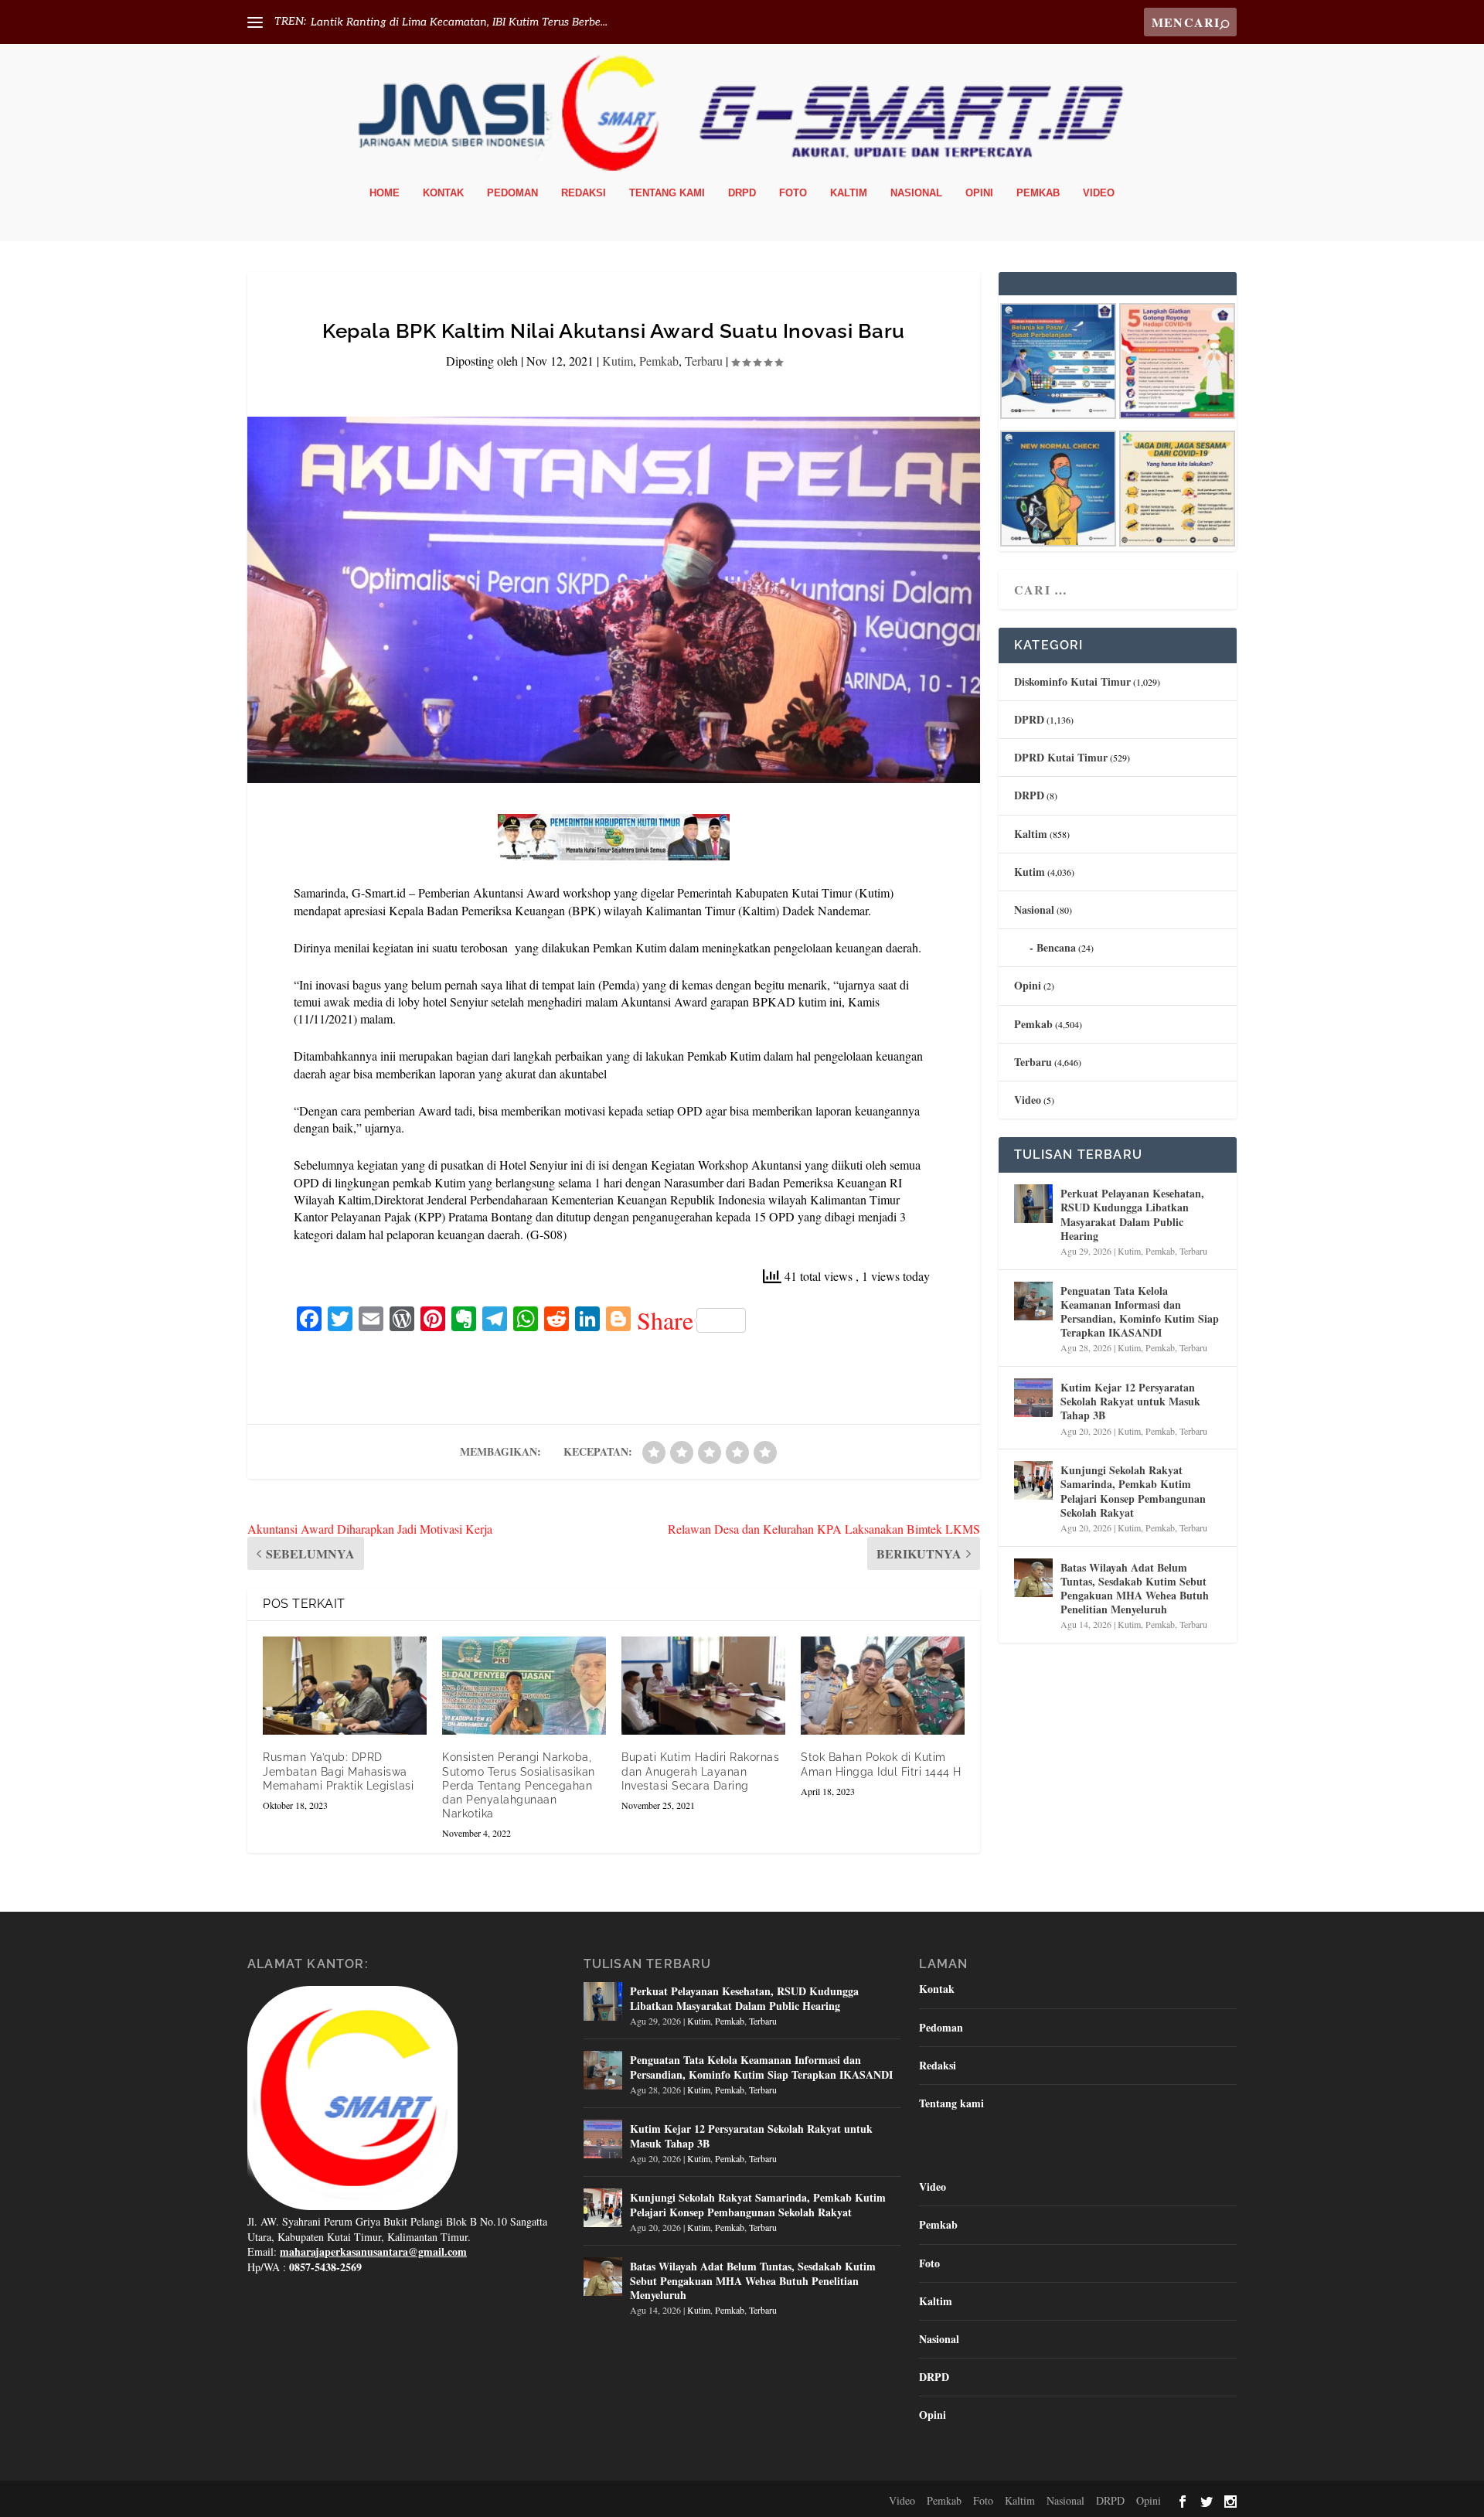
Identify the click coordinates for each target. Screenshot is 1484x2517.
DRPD (742, 193)
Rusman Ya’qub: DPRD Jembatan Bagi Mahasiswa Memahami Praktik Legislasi (338, 1771)
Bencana (1056, 947)
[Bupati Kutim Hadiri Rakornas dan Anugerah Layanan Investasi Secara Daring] (703, 1686)
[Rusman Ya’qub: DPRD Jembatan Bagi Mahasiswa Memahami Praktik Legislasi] (345, 1686)
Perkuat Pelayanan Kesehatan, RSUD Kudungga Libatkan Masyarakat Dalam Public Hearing (1132, 1214)
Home (385, 193)
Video (1099, 193)
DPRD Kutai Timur (1061, 757)
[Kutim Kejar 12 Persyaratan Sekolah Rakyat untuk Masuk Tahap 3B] (1033, 1398)
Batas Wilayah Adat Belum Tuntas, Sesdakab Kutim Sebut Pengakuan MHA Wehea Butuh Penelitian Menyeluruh (1135, 1589)
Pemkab (1038, 193)
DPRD (1029, 719)
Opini (979, 193)
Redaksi (584, 193)
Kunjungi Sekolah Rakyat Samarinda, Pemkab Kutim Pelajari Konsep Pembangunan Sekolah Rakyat (1133, 1491)
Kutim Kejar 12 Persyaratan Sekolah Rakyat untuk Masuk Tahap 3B (1130, 1401)
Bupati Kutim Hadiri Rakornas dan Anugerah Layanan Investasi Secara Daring (700, 1771)
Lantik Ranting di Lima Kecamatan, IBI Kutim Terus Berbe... (459, 22)
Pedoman (512, 193)
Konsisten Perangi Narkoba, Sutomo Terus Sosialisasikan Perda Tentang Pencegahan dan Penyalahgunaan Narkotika (519, 1785)
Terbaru (704, 361)
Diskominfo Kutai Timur (1072, 681)
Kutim (618, 361)
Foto (793, 193)
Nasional (916, 193)
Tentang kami (667, 193)
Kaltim (849, 193)
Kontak (443, 193)
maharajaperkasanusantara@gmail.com (373, 2251)
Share (665, 1320)
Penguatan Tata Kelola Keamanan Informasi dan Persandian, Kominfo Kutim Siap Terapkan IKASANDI (1140, 1312)
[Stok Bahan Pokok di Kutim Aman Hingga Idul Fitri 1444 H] (883, 1686)
